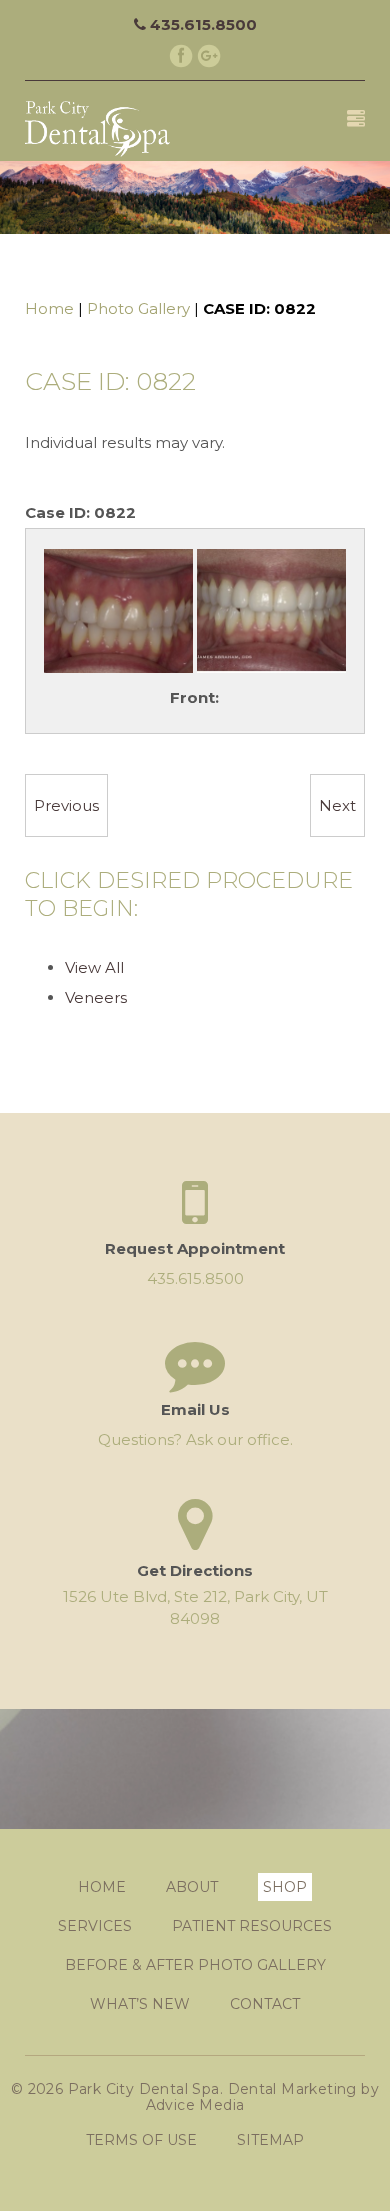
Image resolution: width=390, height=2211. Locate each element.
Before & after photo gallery (195, 1965)
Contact (265, 2004)
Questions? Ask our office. (195, 1439)
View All (94, 967)
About (192, 1887)
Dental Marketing (292, 2089)
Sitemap (270, 2140)
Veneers (96, 997)
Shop (285, 1887)
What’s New (140, 2004)
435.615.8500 (201, 24)
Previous (66, 805)
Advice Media (195, 2105)
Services (95, 1926)
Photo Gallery (138, 308)
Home (49, 308)
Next (337, 805)
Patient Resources (252, 1926)
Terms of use (141, 2140)
